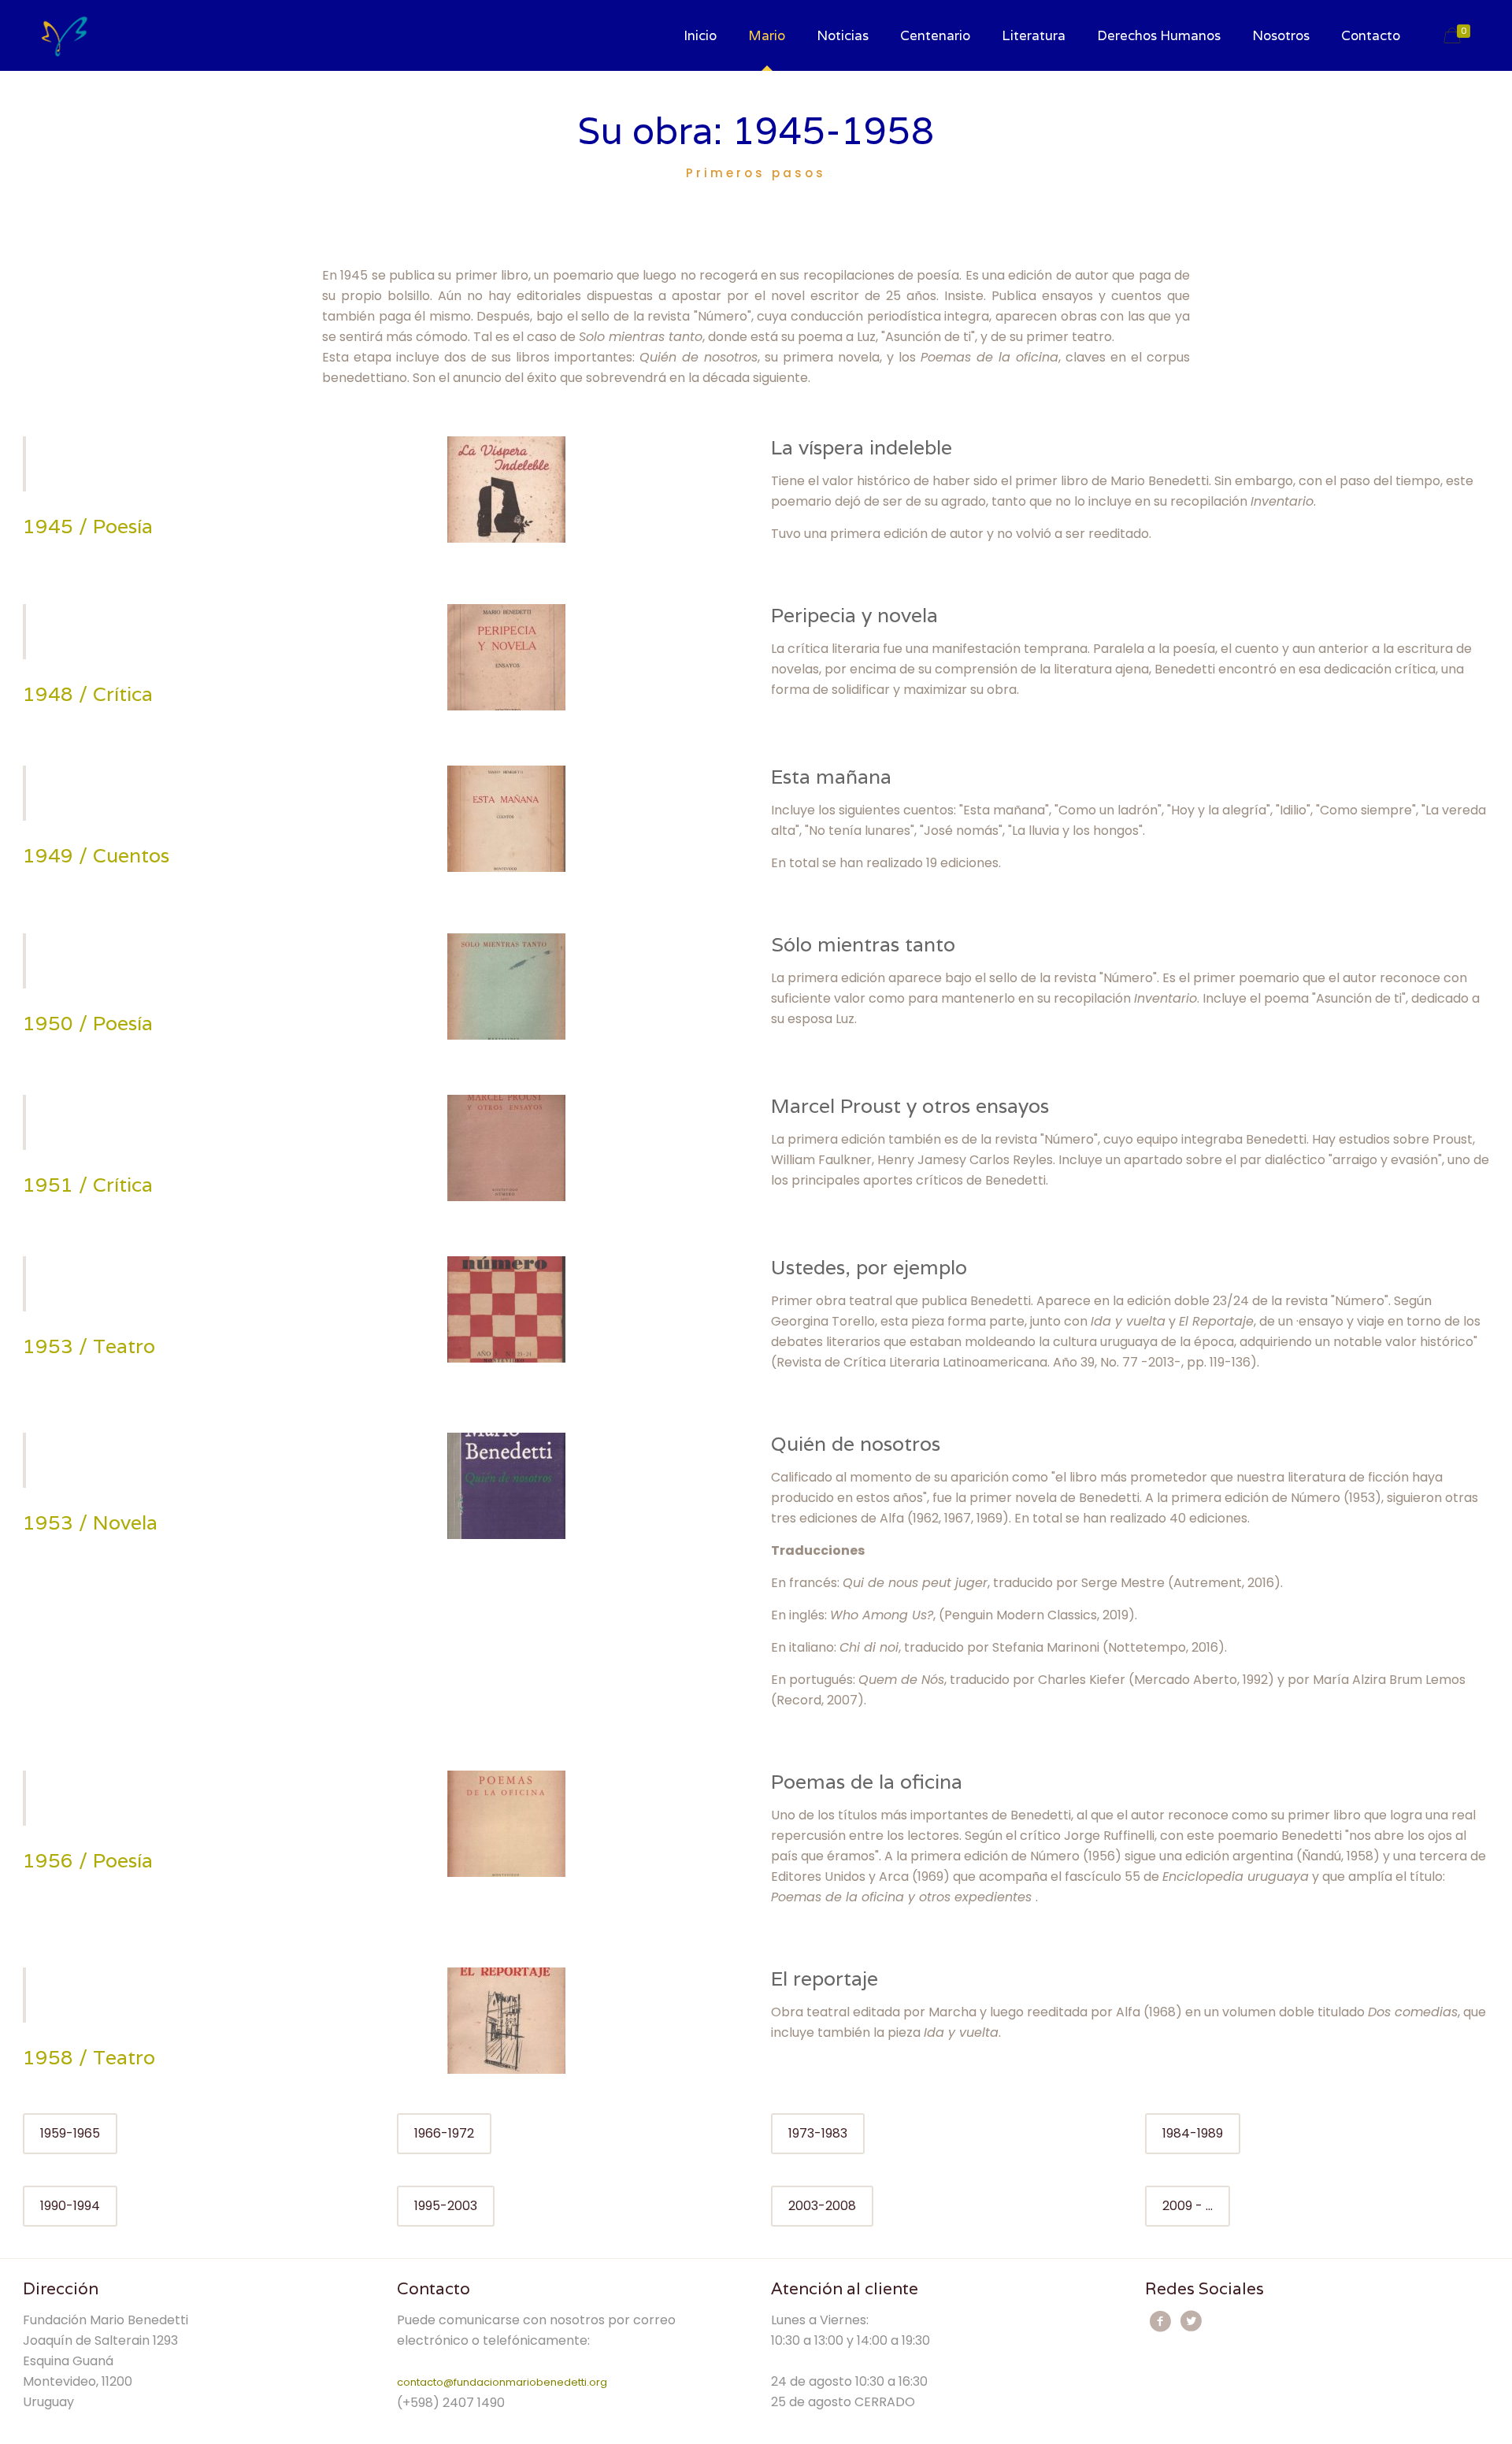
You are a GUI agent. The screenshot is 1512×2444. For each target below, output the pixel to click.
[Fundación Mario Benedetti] (64, 35)
